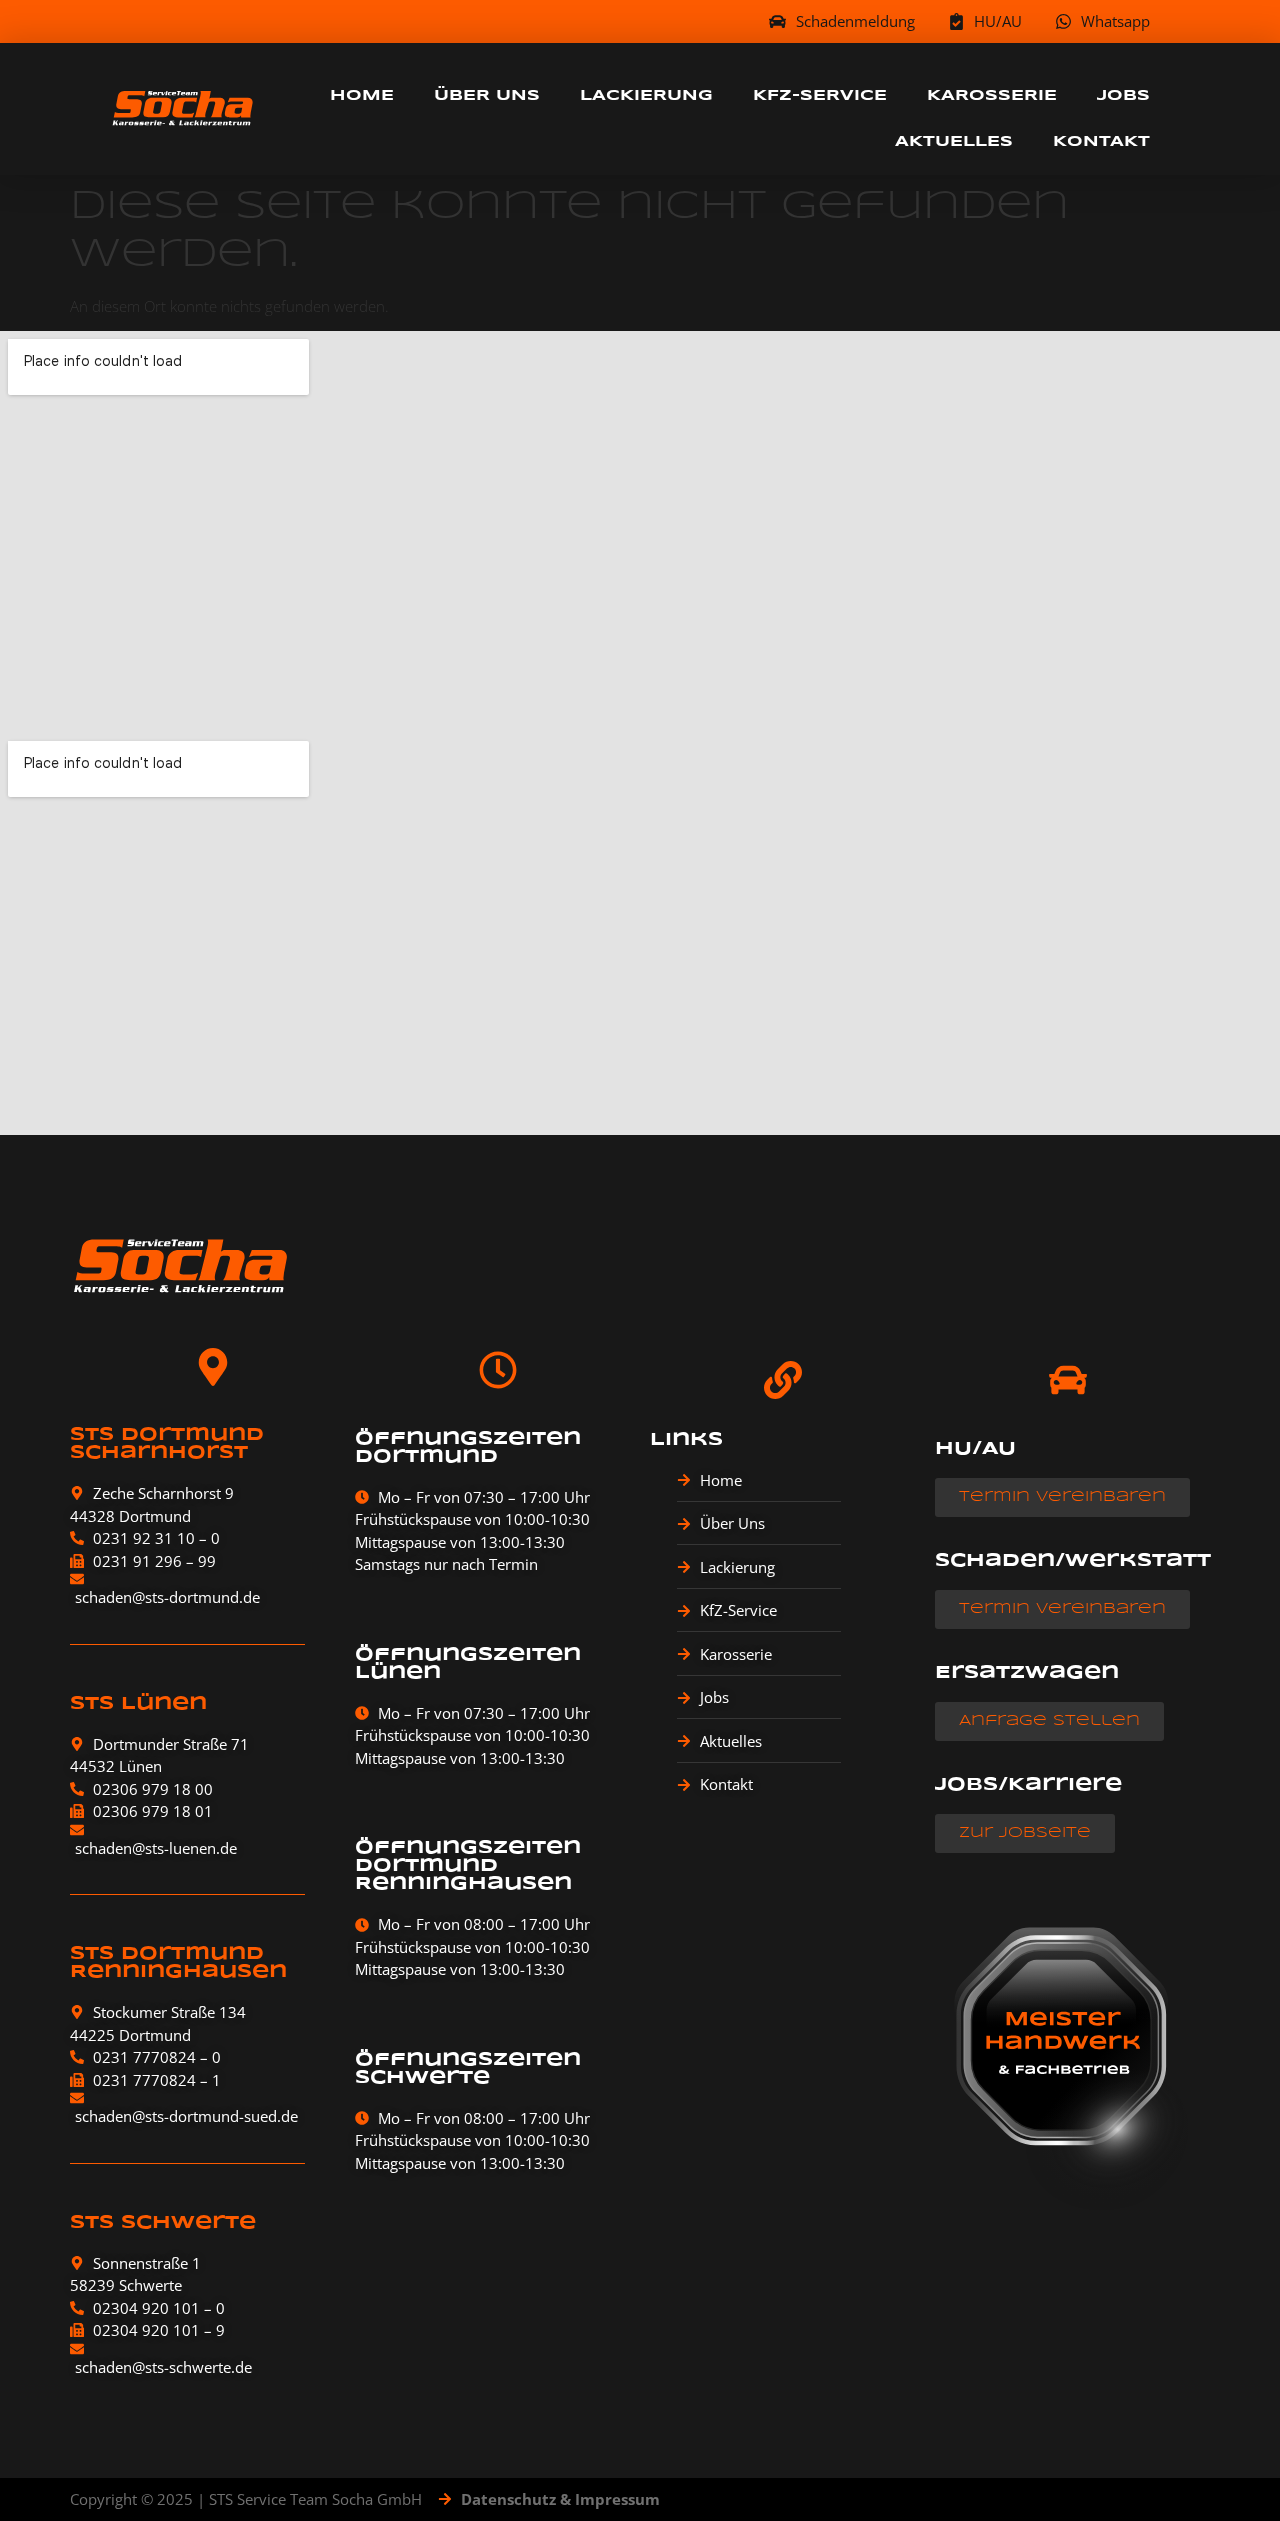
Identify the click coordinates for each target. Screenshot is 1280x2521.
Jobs (1123, 96)
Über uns (487, 96)
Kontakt (1101, 142)
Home (362, 96)
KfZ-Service (820, 96)
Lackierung (646, 96)
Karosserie (992, 96)
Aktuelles (954, 142)
